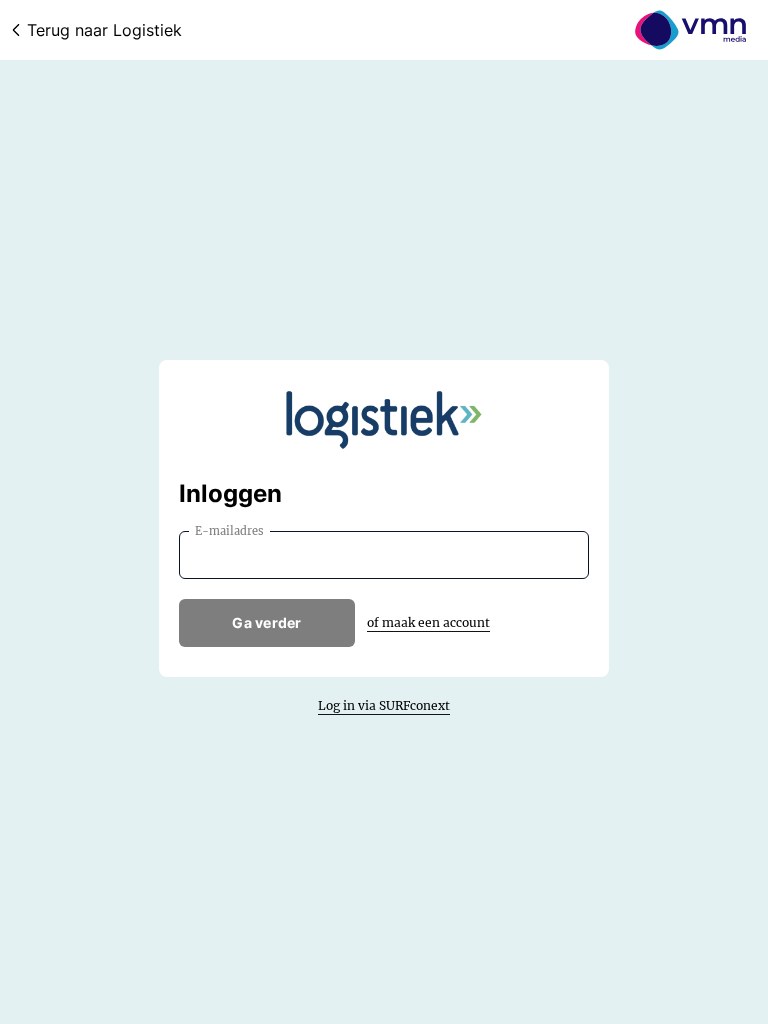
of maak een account (428, 622)
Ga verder (267, 622)
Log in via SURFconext (384, 705)
